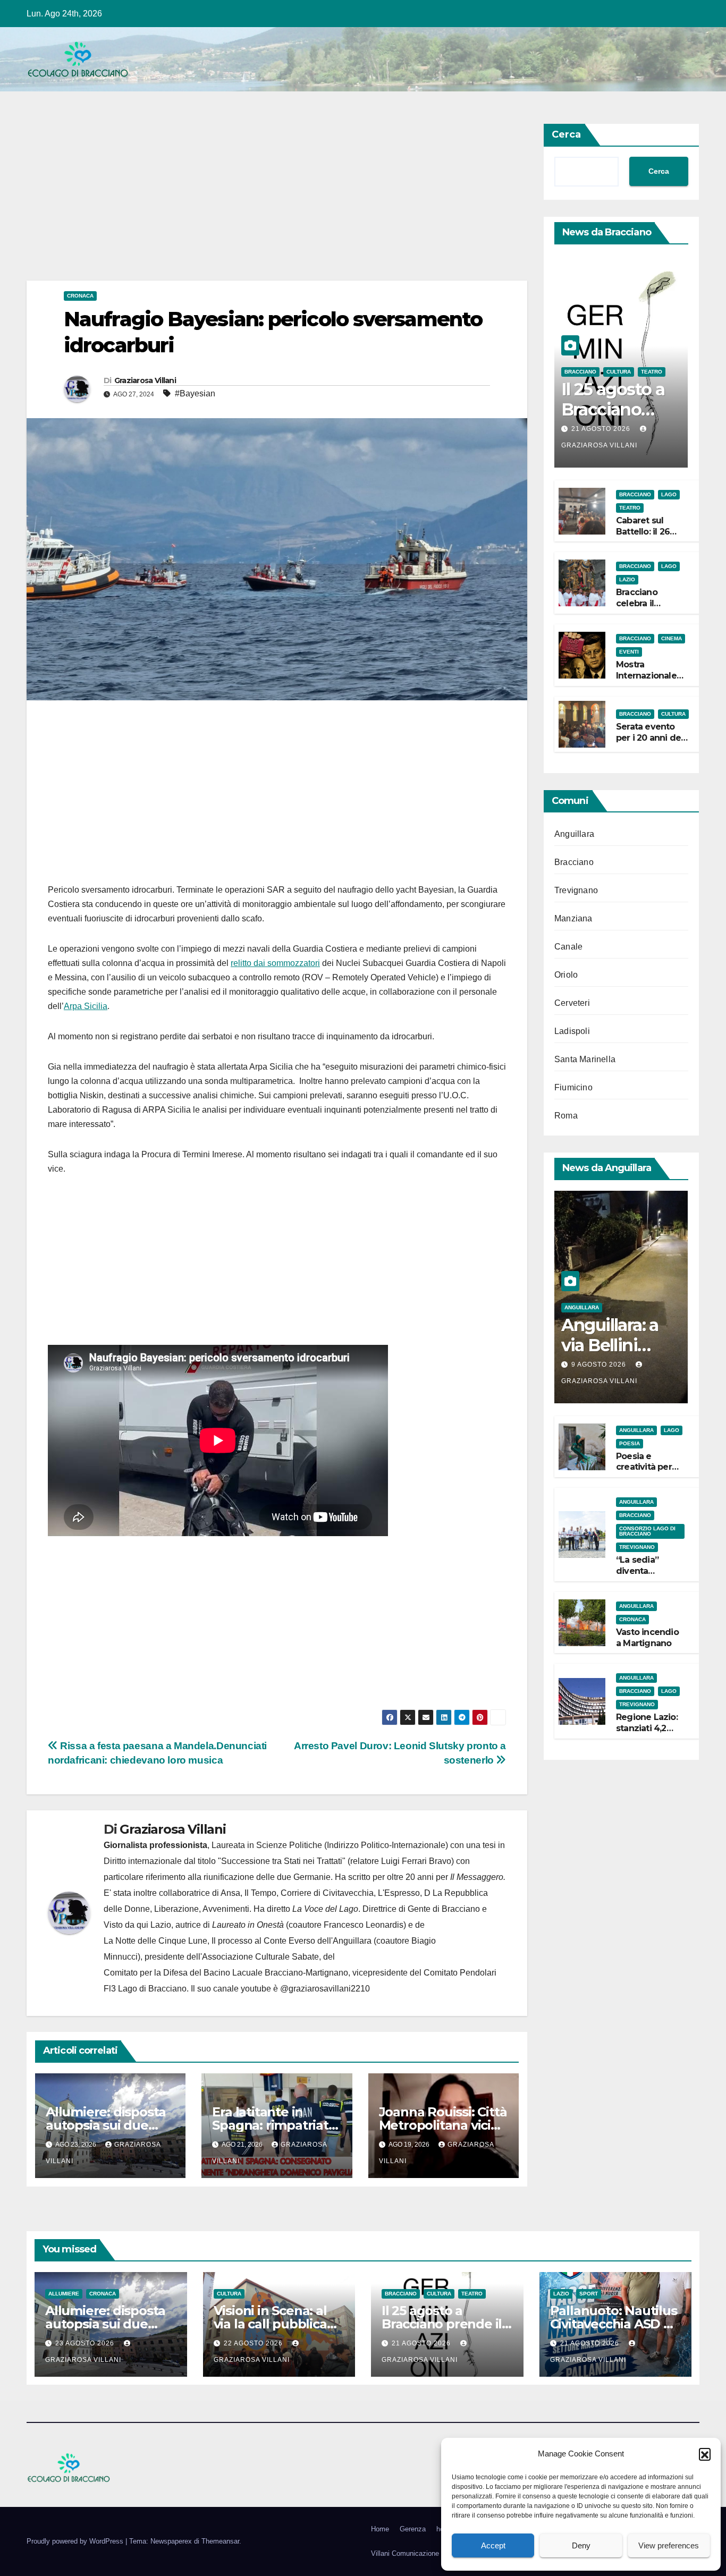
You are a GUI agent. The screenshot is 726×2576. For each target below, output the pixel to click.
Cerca (566, 134)
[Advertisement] (277, 202)
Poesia (630, 1443)
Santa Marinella (585, 1059)
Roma (566, 1116)
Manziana (573, 918)
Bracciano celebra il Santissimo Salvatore (639, 609)
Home (380, 2529)
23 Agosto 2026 (86, 2343)
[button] (705, 2454)
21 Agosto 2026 (602, 429)
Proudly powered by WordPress (76, 2541)
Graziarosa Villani (145, 380)
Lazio (627, 580)
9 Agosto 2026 (600, 1365)
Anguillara (574, 834)
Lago (669, 494)
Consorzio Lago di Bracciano (647, 1531)
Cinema (672, 638)
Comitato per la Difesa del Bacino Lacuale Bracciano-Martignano (226, 1973)
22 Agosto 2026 (254, 2343)
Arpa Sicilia (86, 1006)
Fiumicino (573, 1087)
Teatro (652, 372)
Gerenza (413, 2529)
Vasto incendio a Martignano (647, 1638)
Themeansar (220, 2541)
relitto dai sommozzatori (275, 963)
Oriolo (566, 975)
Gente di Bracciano (444, 1909)
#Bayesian (195, 393)
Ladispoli (572, 1031)
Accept (493, 2545)
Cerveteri (572, 1003)
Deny (581, 2545)
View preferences (669, 2545)
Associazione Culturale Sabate (260, 1957)
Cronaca (80, 296)
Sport (589, 2294)
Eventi (629, 652)
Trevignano (576, 890)
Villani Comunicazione (405, 2553)
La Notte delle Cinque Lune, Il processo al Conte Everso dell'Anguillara (238, 1941)
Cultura (619, 372)
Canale (568, 947)
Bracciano (580, 372)
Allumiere (64, 2294)
